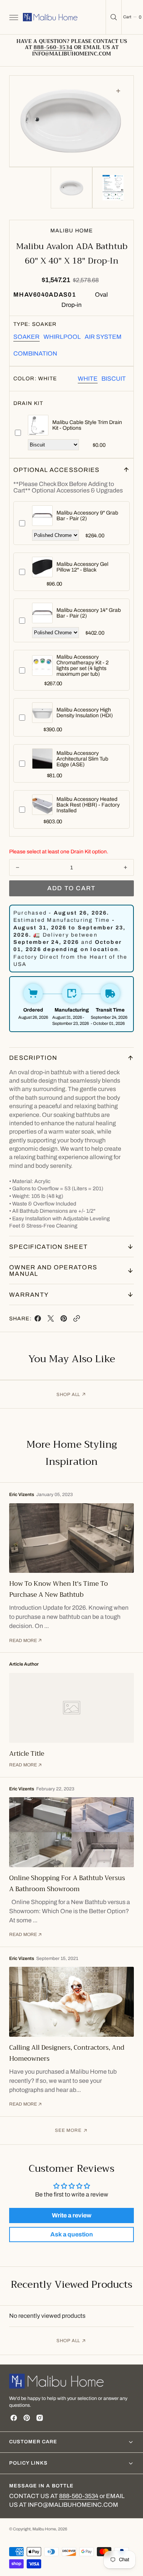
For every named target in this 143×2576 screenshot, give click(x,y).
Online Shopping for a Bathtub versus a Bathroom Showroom (67, 1884)
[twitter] (51, 1320)
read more (23, 1641)
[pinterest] (64, 1320)
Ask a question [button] (72, 2234)
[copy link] (77, 1320)
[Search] (114, 17)
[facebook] (38, 1320)
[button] (13, 17)
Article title (27, 1754)
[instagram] (40, 2418)
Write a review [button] (72, 2215)
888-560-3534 (79, 2496)
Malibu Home (44, 2529)
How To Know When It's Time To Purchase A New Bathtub (59, 1589)
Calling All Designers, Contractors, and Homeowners (67, 2053)
